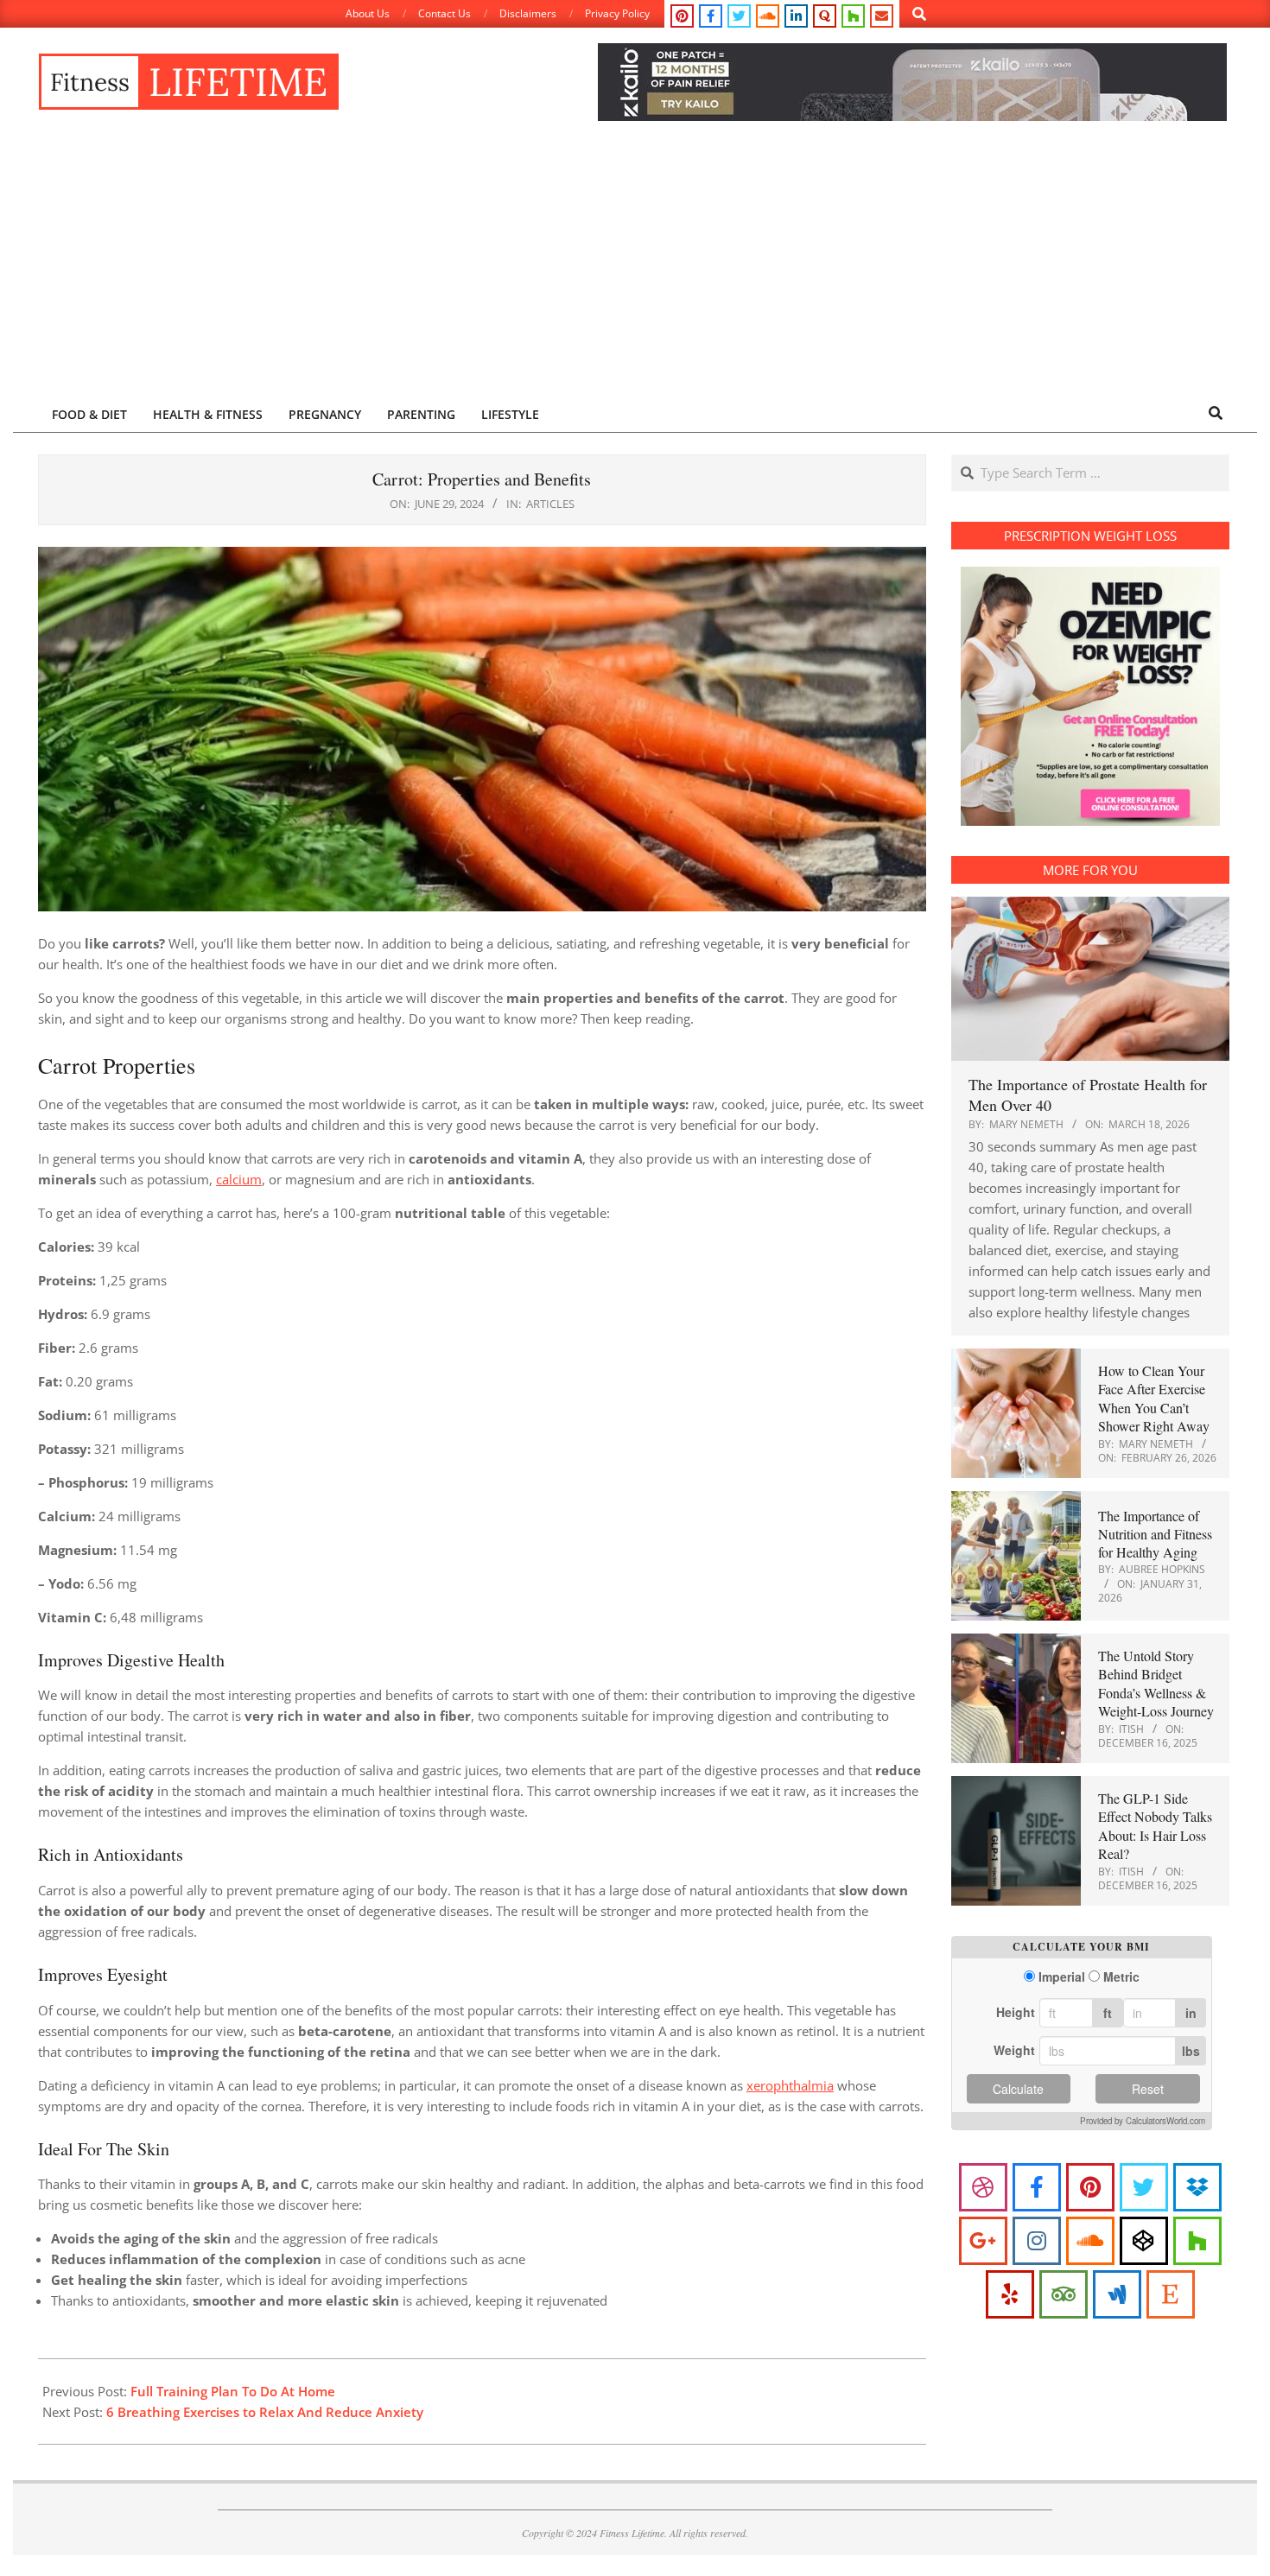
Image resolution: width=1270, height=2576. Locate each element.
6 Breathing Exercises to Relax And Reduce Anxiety (265, 2412)
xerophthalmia (790, 2085)
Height (1016, 2012)
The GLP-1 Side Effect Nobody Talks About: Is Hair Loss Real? (1155, 1826)
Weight (1014, 2050)
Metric (1121, 1977)
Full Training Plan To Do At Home (233, 2391)
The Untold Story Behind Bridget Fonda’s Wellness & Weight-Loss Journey (1156, 1683)
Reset (1148, 2089)
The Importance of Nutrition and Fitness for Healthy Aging (1155, 1534)
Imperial (1062, 1977)
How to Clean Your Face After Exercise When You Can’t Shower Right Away (1154, 1398)
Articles (550, 504)
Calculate (1018, 2089)
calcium (239, 1179)
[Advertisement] (635, 265)
